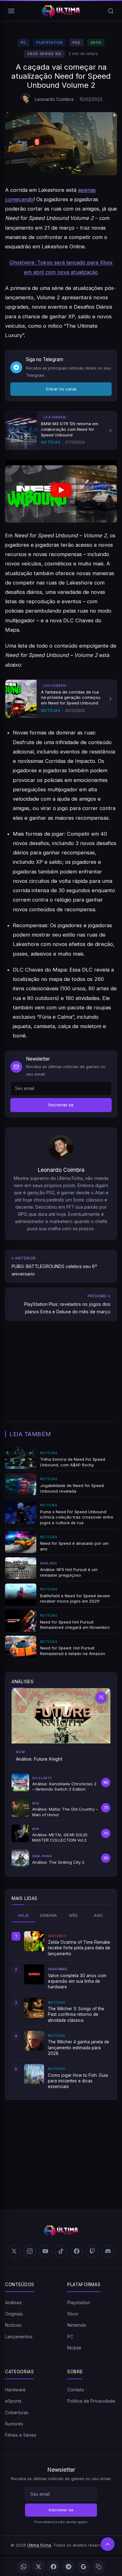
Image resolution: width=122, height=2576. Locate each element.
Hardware (15, 2390)
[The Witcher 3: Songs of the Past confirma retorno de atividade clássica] (34, 2008)
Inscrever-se (61, 1105)
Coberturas (17, 2412)
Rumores (14, 2424)
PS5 (76, 42)
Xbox (96, 42)
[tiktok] (61, 2251)
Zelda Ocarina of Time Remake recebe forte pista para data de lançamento (79, 1948)
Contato (76, 2390)
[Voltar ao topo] (108, 2544)
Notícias (13, 2325)
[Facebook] (53, 2567)
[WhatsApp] (23, 2567)
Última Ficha (39, 2545)
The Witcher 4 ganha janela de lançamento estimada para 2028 (79, 2048)
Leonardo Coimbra (54, 99)
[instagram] (30, 2251)
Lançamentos (19, 2337)
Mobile (74, 2348)
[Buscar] (111, 11)
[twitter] (14, 2251)
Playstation (49, 42)
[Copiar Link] (99, 2567)
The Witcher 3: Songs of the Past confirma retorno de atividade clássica (76, 2014)
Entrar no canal (61, 389)
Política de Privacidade (91, 2401)
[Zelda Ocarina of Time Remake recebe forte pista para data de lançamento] (34, 1941)
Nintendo (77, 2325)
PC (23, 42)
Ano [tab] (98, 1915)
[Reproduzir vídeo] (61, 491)
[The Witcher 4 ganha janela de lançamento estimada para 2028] (34, 2041)
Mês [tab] (73, 1915)
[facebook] (77, 2251)
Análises (13, 2302)
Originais (14, 2314)
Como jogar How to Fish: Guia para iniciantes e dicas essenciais (78, 2081)
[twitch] (92, 2251)
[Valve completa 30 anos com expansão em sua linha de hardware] (34, 1974)
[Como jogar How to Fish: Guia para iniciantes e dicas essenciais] (34, 2074)
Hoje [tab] (24, 1915)
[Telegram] (69, 2567)
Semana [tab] (48, 1915)
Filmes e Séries (21, 2435)
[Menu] (11, 11)
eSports (13, 2401)
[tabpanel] (61, 2010)
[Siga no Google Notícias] (84, 2567)
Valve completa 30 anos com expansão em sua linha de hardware (77, 1981)
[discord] (108, 2251)
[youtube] (45, 2251)
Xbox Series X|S (44, 54)
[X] (38, 2567)
